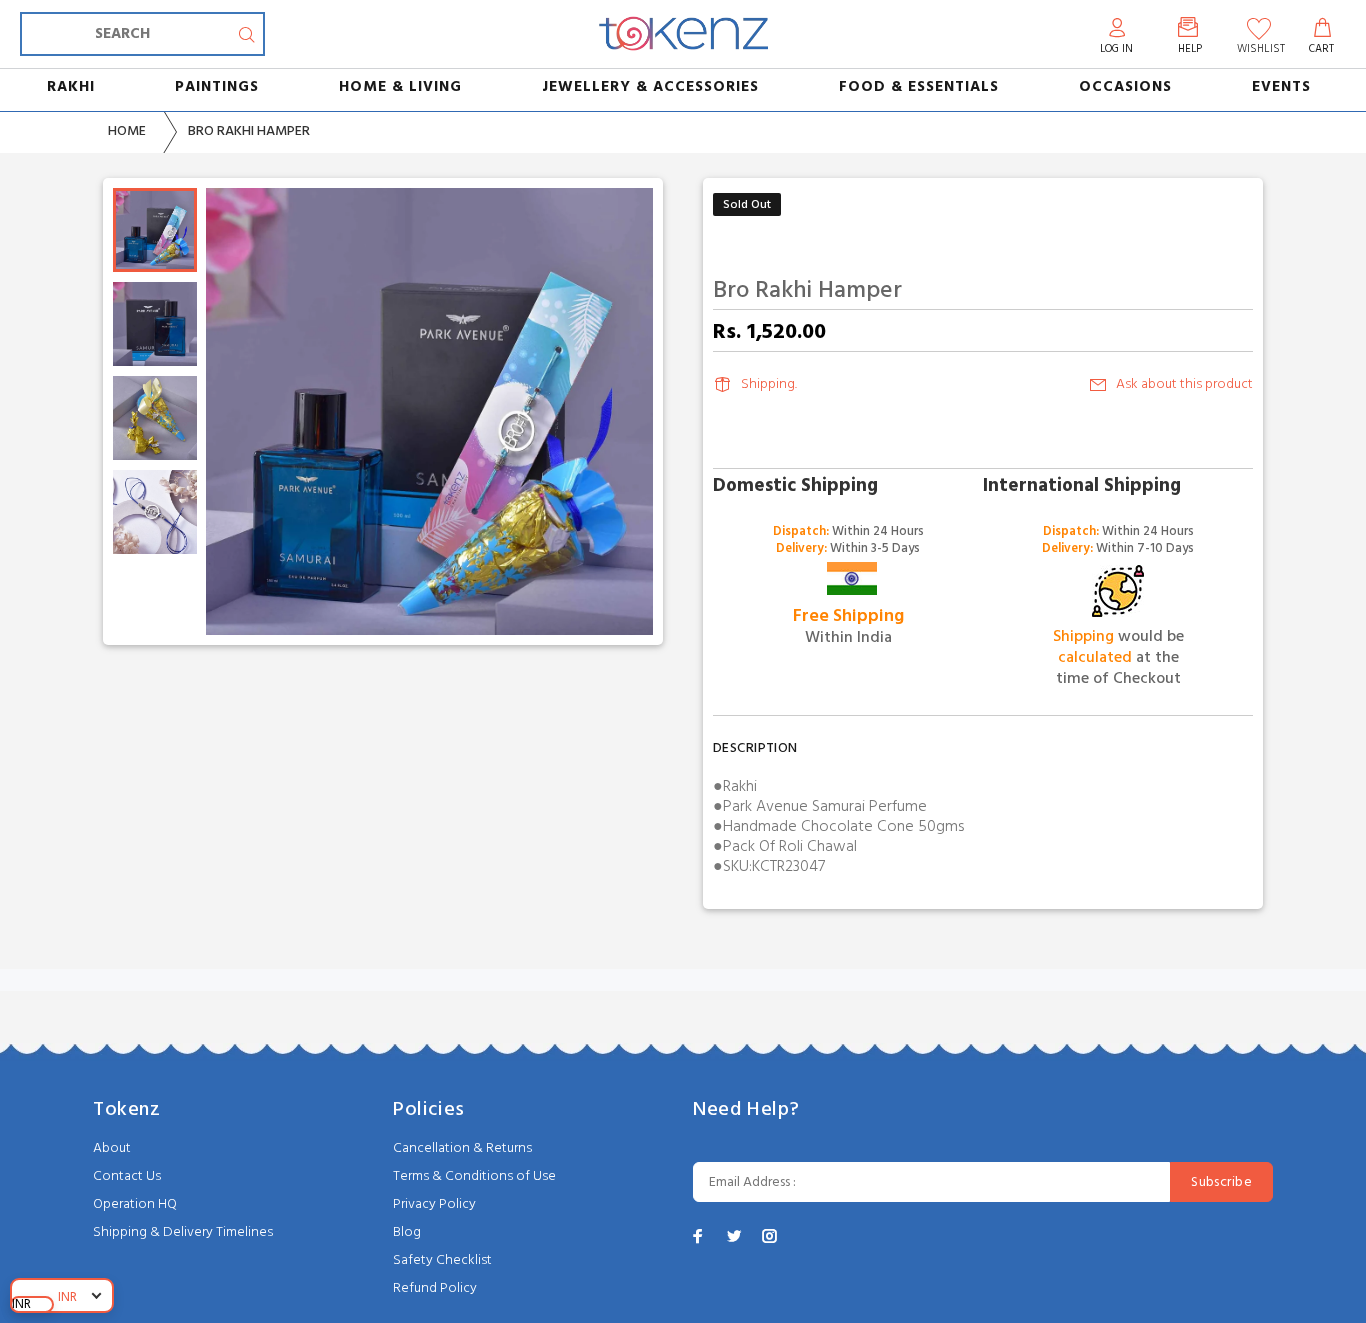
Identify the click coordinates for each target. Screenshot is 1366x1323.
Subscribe (1221, 1182)
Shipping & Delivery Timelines (183, 1232)
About (112, 1148)
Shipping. (769, 384)
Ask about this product (1184, 384)
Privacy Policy (434, 1204)
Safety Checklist (442, 1260)
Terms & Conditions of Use (474, 1176)
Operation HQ (135, 1204)
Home (127, 131)
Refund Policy (435, 1288)
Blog (407, 1232)
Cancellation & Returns (462, 1148)
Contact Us (127, 1176)
